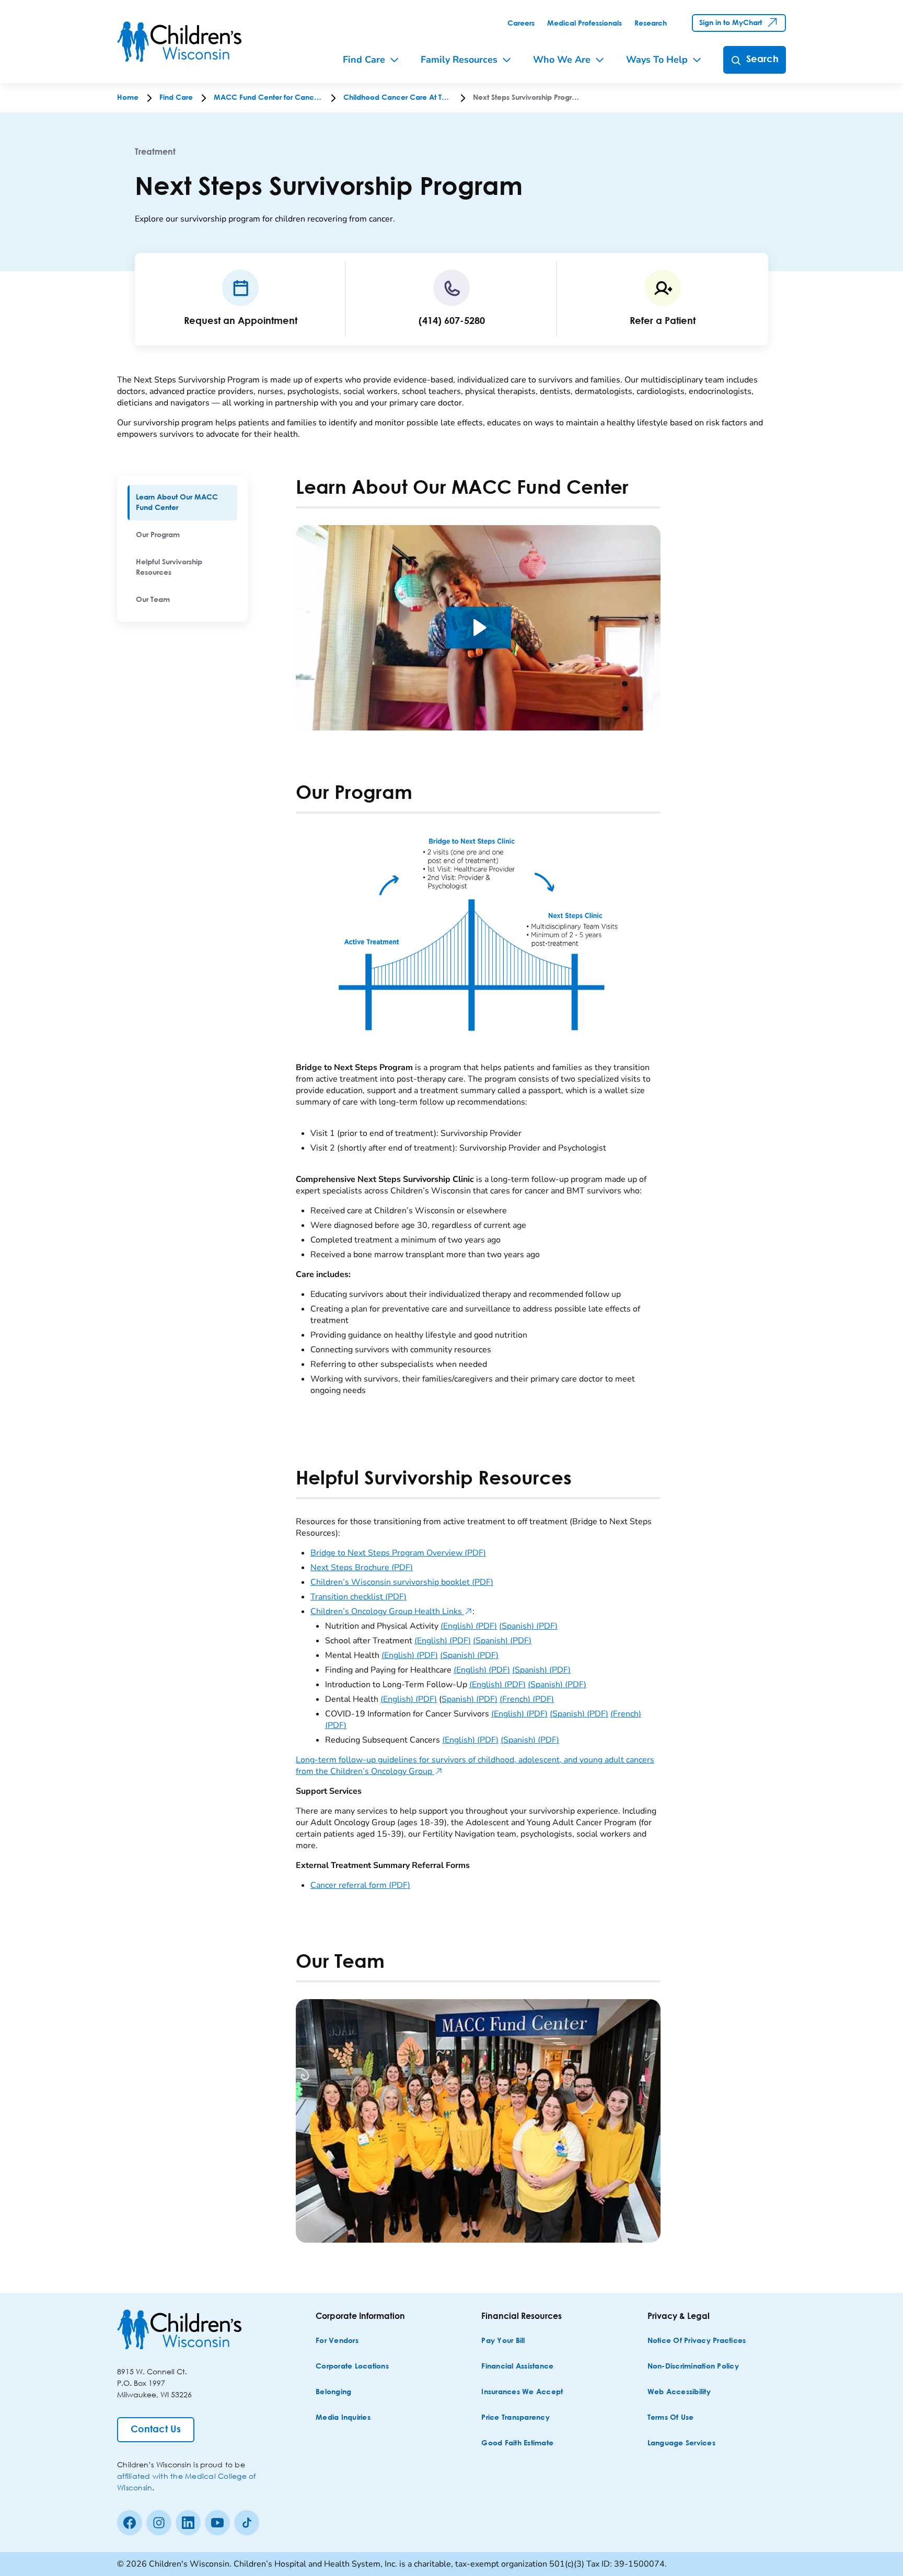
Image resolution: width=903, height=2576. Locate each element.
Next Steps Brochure (362, 1568)
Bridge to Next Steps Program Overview (398, 1553)
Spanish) (470, 1699)
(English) (469, 1626)
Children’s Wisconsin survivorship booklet (402, 1582)
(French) (527, 1699)
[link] (521, 24)
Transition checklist (358, 1597)
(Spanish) (528, 1626)
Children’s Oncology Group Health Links (391, 1611)
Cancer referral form (360, 1885)
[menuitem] (182, 503)
